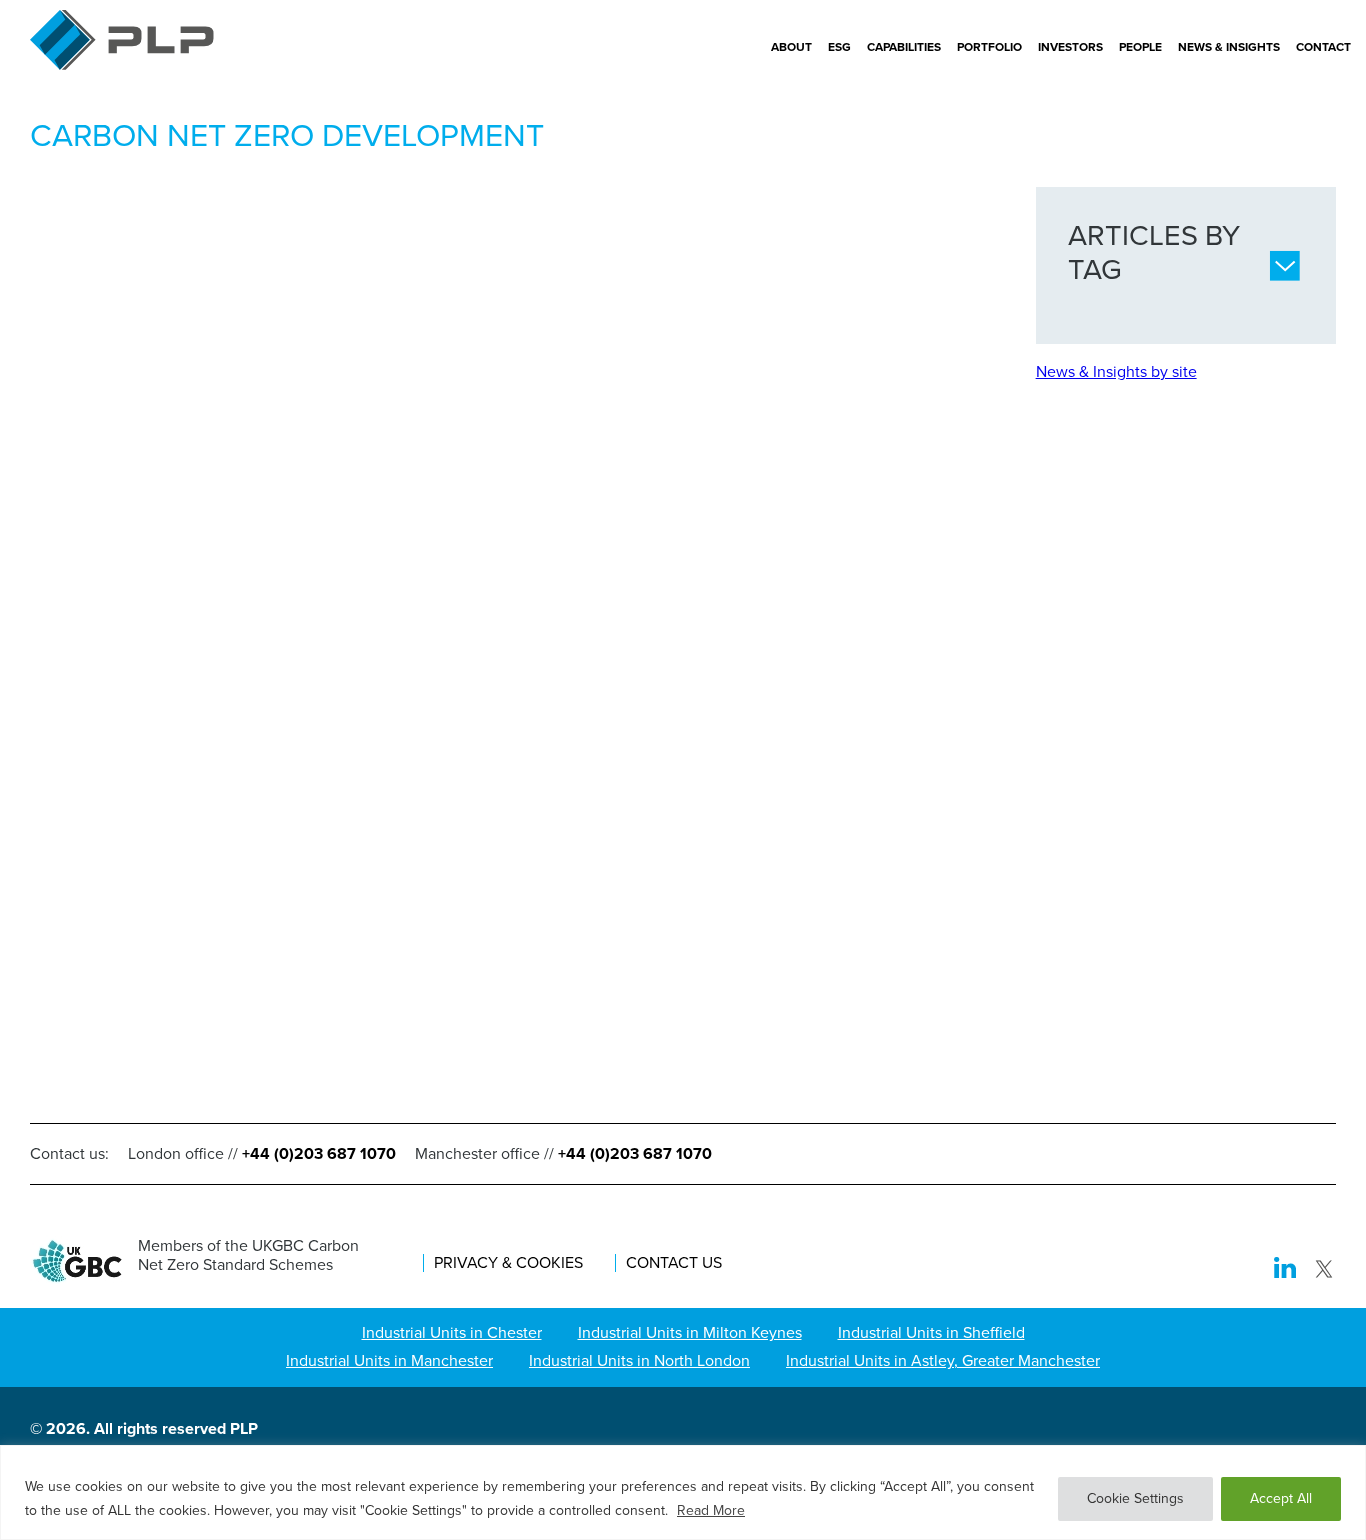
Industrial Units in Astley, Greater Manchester (943, 1360)
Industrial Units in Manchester (389, 1360)
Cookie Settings (1135, 1498)
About (791, 47)
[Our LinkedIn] (1285, 1271)
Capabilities (904, 47)
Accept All (1281, 1498)
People (1140, 47)
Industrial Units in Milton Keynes (690, 1332)
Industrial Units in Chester (452, 1332)
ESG (839, 47)
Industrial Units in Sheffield (931, 1332)
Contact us (674, 1263)
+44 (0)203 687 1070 (319, 1153)
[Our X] (1324, 1271)
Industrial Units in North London (639, 1360)
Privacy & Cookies (508, 1263)
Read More (711, 1510)
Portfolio (989, 47)
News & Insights (1229, 47)
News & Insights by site (1116, 371)
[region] (683, 1492)
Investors (1070, 47)
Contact (1323, 47)
